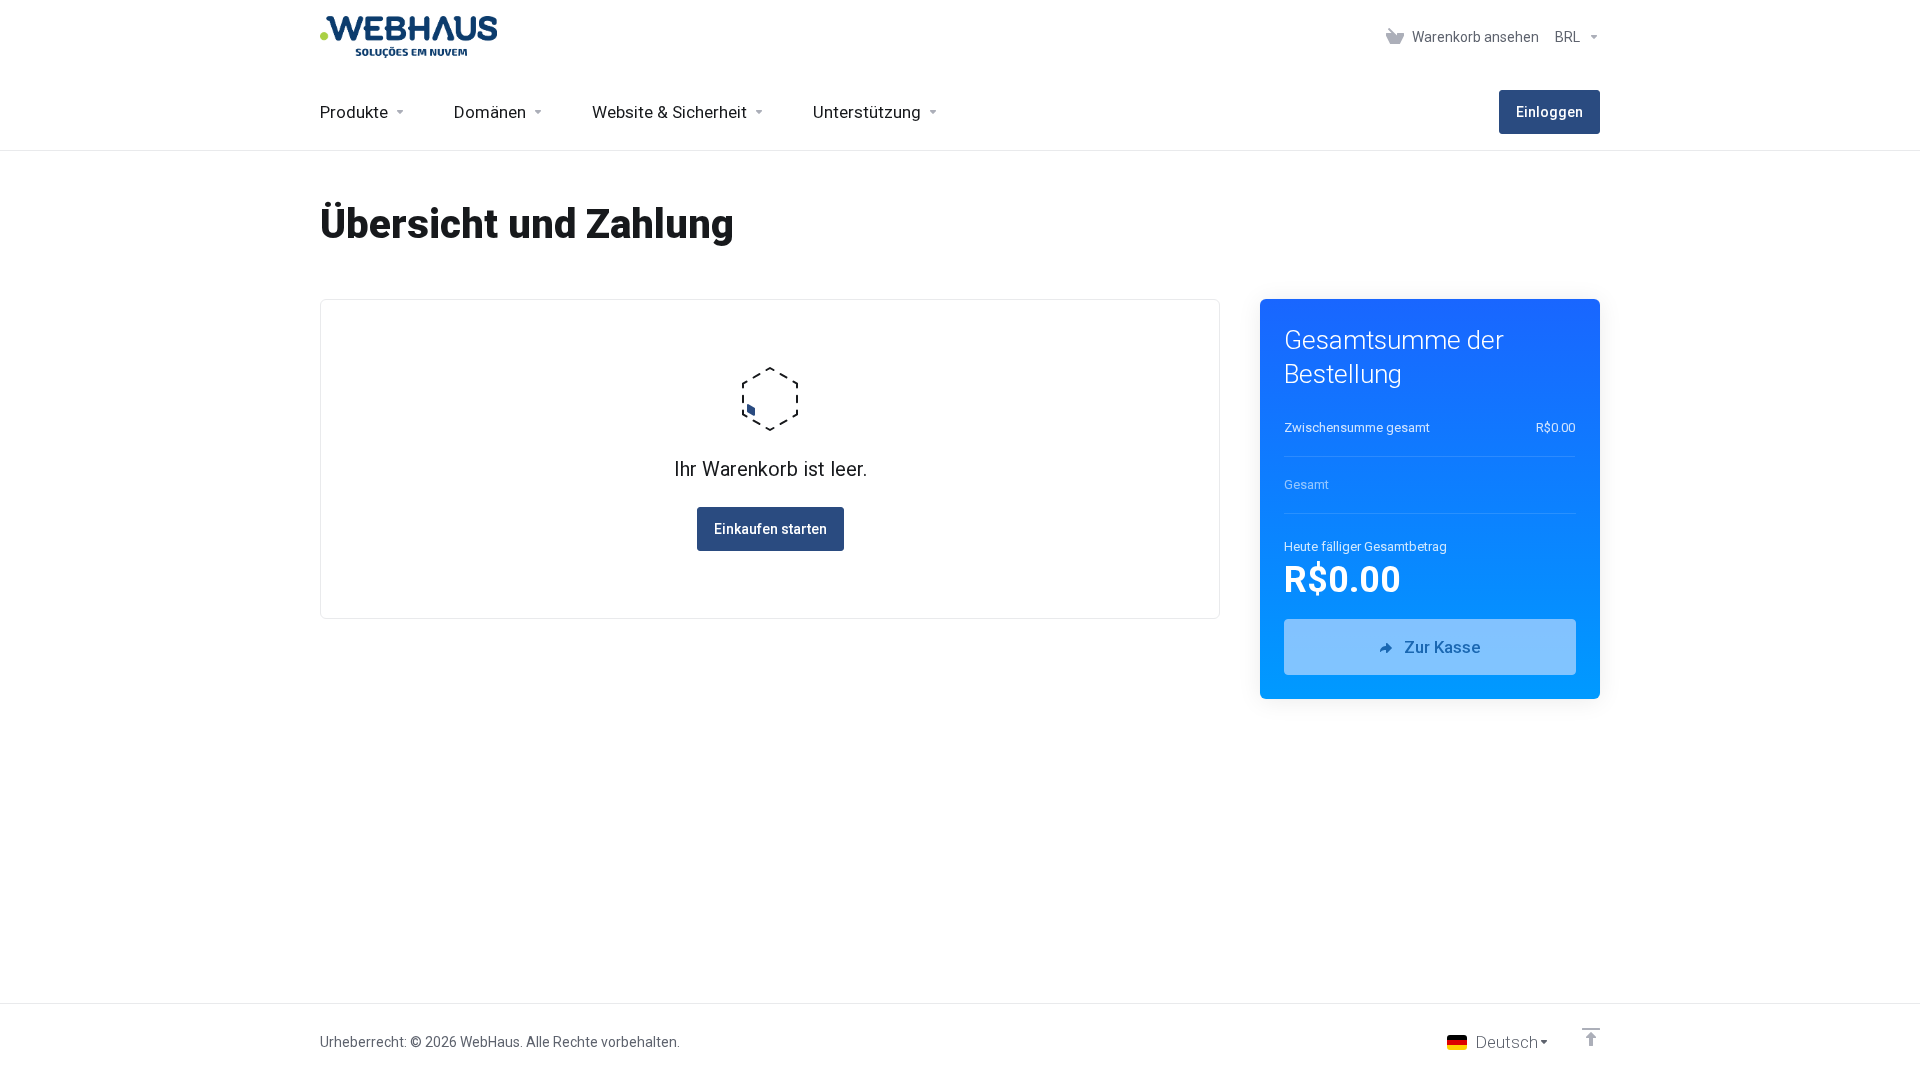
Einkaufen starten (770, 529)
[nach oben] (1591, 1037)
